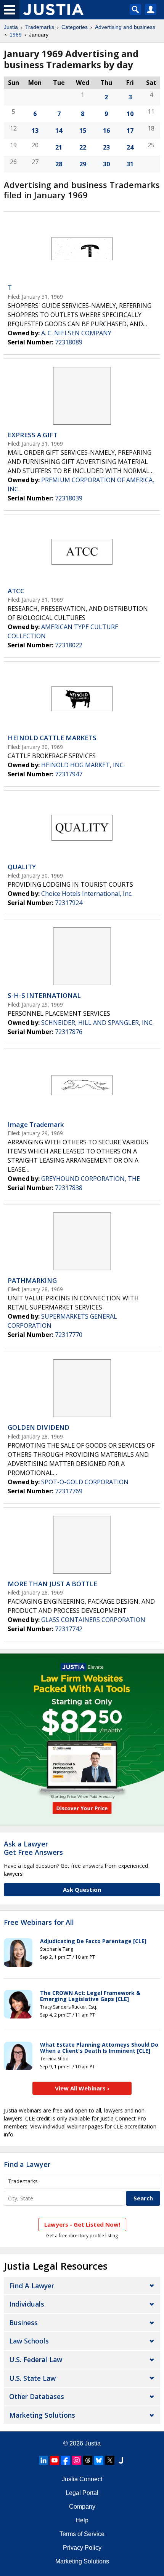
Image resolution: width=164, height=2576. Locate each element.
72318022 (69, 645)
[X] (110, 2460)
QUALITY (22, 867)
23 (106, 147)
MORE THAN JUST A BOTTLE (52, 1584)
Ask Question (82, 1889)
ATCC (16, 591)
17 (130, 131)
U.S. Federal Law (36, 2359)
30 (106, 164)
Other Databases (37, 2396)
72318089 (69, 342)
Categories (75, 27)
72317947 (69, 774)
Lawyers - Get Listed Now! (82, 2224)
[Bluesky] (99, 2460)
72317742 (69, 1629)
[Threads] (88, 2460)
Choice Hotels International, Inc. (87, 894)
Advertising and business (125, 27)
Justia (11, 27)
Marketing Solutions (42, 2415)
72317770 (69, 1335)
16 (106, 131)
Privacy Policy (82, 2548)
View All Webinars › (82, 2088)
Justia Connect (82, 2479)
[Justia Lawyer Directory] (121, 2460)
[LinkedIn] (43, 2460)
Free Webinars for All (39, 1923)
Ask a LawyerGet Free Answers (33, 1848)
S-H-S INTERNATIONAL (44, 995)
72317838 (69, 1188)
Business (23, 2323)
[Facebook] (66, 2460)
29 (83, 164)
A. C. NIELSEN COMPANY (76, 333)
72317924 (69, 903)
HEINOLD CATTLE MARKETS (52, 738)
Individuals (27, 2304)
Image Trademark (36, 1124)
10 (130, 114)
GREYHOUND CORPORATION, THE (91, 1179)
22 (83, 147)
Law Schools (29, 2341)
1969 (16, 35)
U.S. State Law (32, 2378)
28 (59, 164)
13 (35, 131)
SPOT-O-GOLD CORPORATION (85, 1482)
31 (130, 164)
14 (59, 131)
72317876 (69, 1032)
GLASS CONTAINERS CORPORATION (93, 1620)
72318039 (69, 498)
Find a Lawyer (27, 2164)
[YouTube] (55, 2460)
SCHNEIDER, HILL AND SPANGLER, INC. (97, 1023)
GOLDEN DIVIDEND (39, 1427)
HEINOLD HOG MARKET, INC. (83, 765)
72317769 (69, 1491)
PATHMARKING (32, 1280)
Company (82, 2507)
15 (83, 131)
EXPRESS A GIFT (33, 435)
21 (59, 147)
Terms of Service (82, 2534)
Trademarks (40, 27)
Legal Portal (82, 2493)
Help (82, 2520)
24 (130, 147)
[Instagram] (77, 2460)
